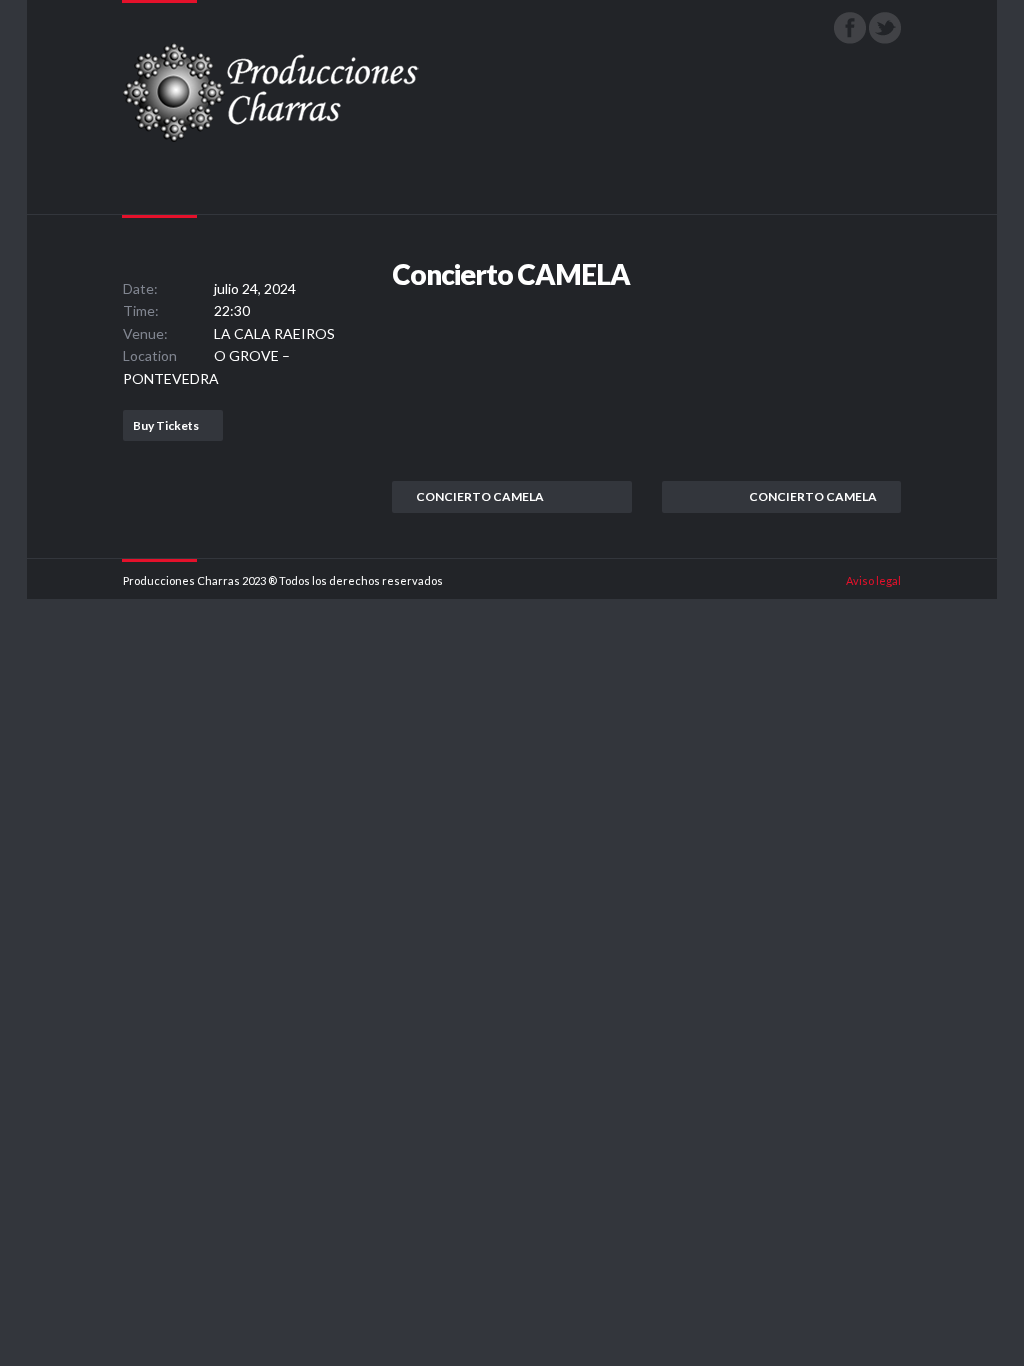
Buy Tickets (166, 425)
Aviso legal (873, 580)
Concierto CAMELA (480, 496)
